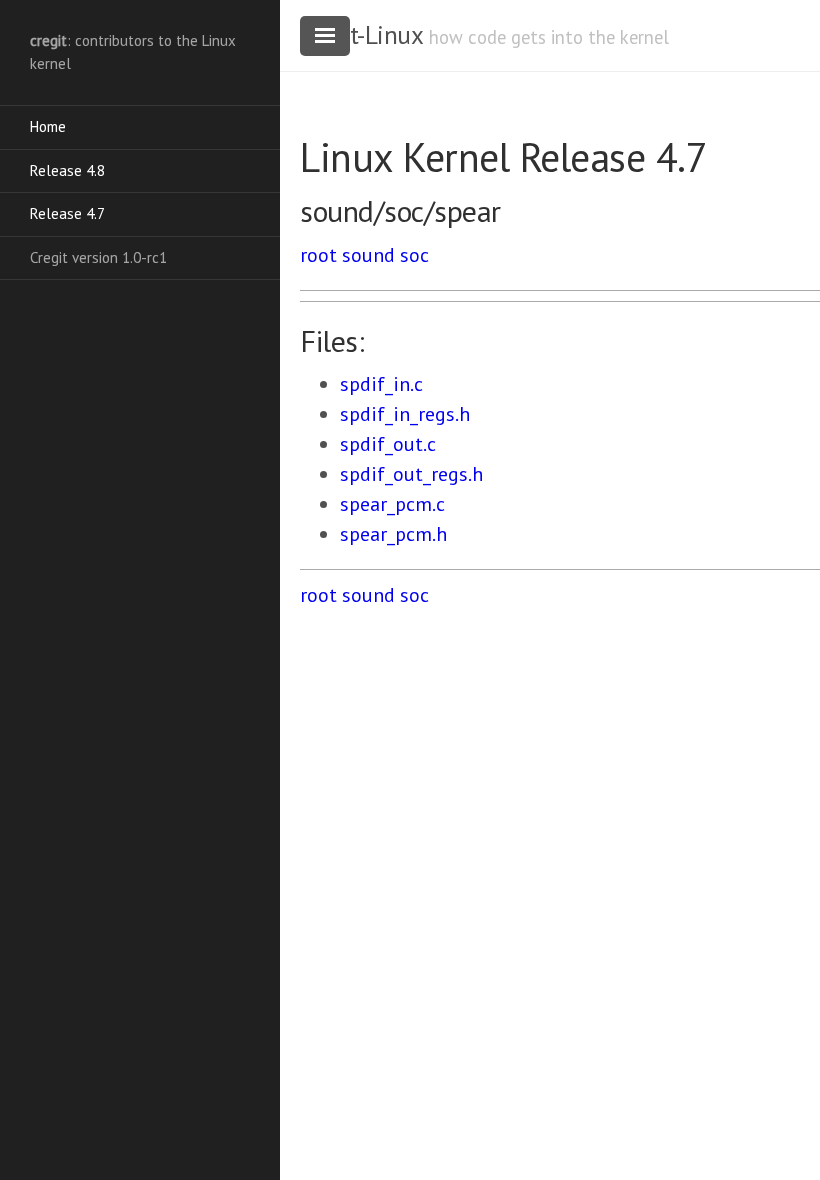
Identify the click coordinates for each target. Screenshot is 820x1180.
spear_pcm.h (393, 534)
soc (414, 255)
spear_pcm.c (392, 504)
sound (368, 255)
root (318, 255)
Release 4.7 (67, 213)
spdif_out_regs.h (411, 474)
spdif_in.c (381, 384)
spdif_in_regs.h (405, 414)
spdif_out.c (388, 444)
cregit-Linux (361, 35)
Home (48, 126)
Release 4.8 (67, 170)
